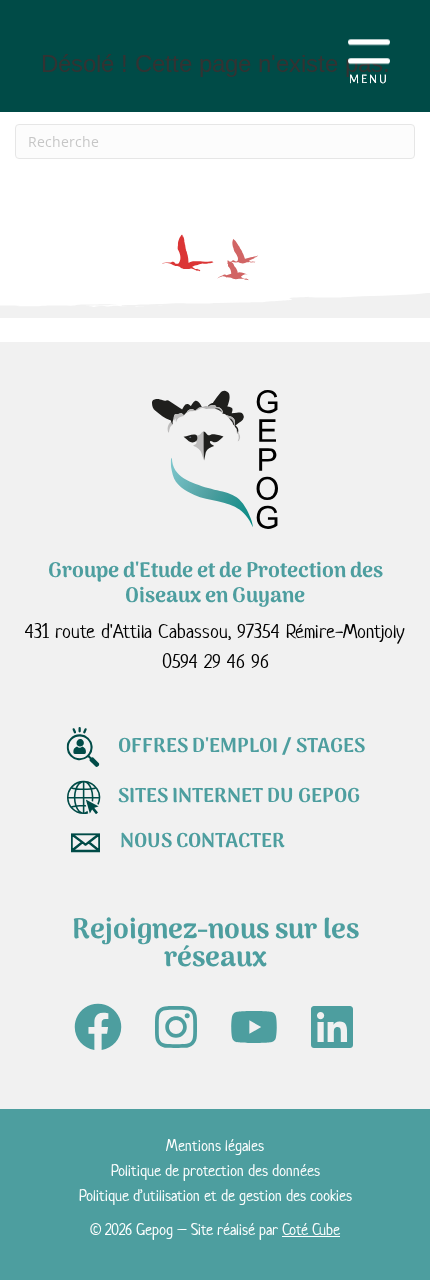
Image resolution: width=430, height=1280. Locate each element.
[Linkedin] (332, 1027)
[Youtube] (254, 1027)
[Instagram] (176, 1027)
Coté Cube (311, 1229)
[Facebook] (98, 1027)
